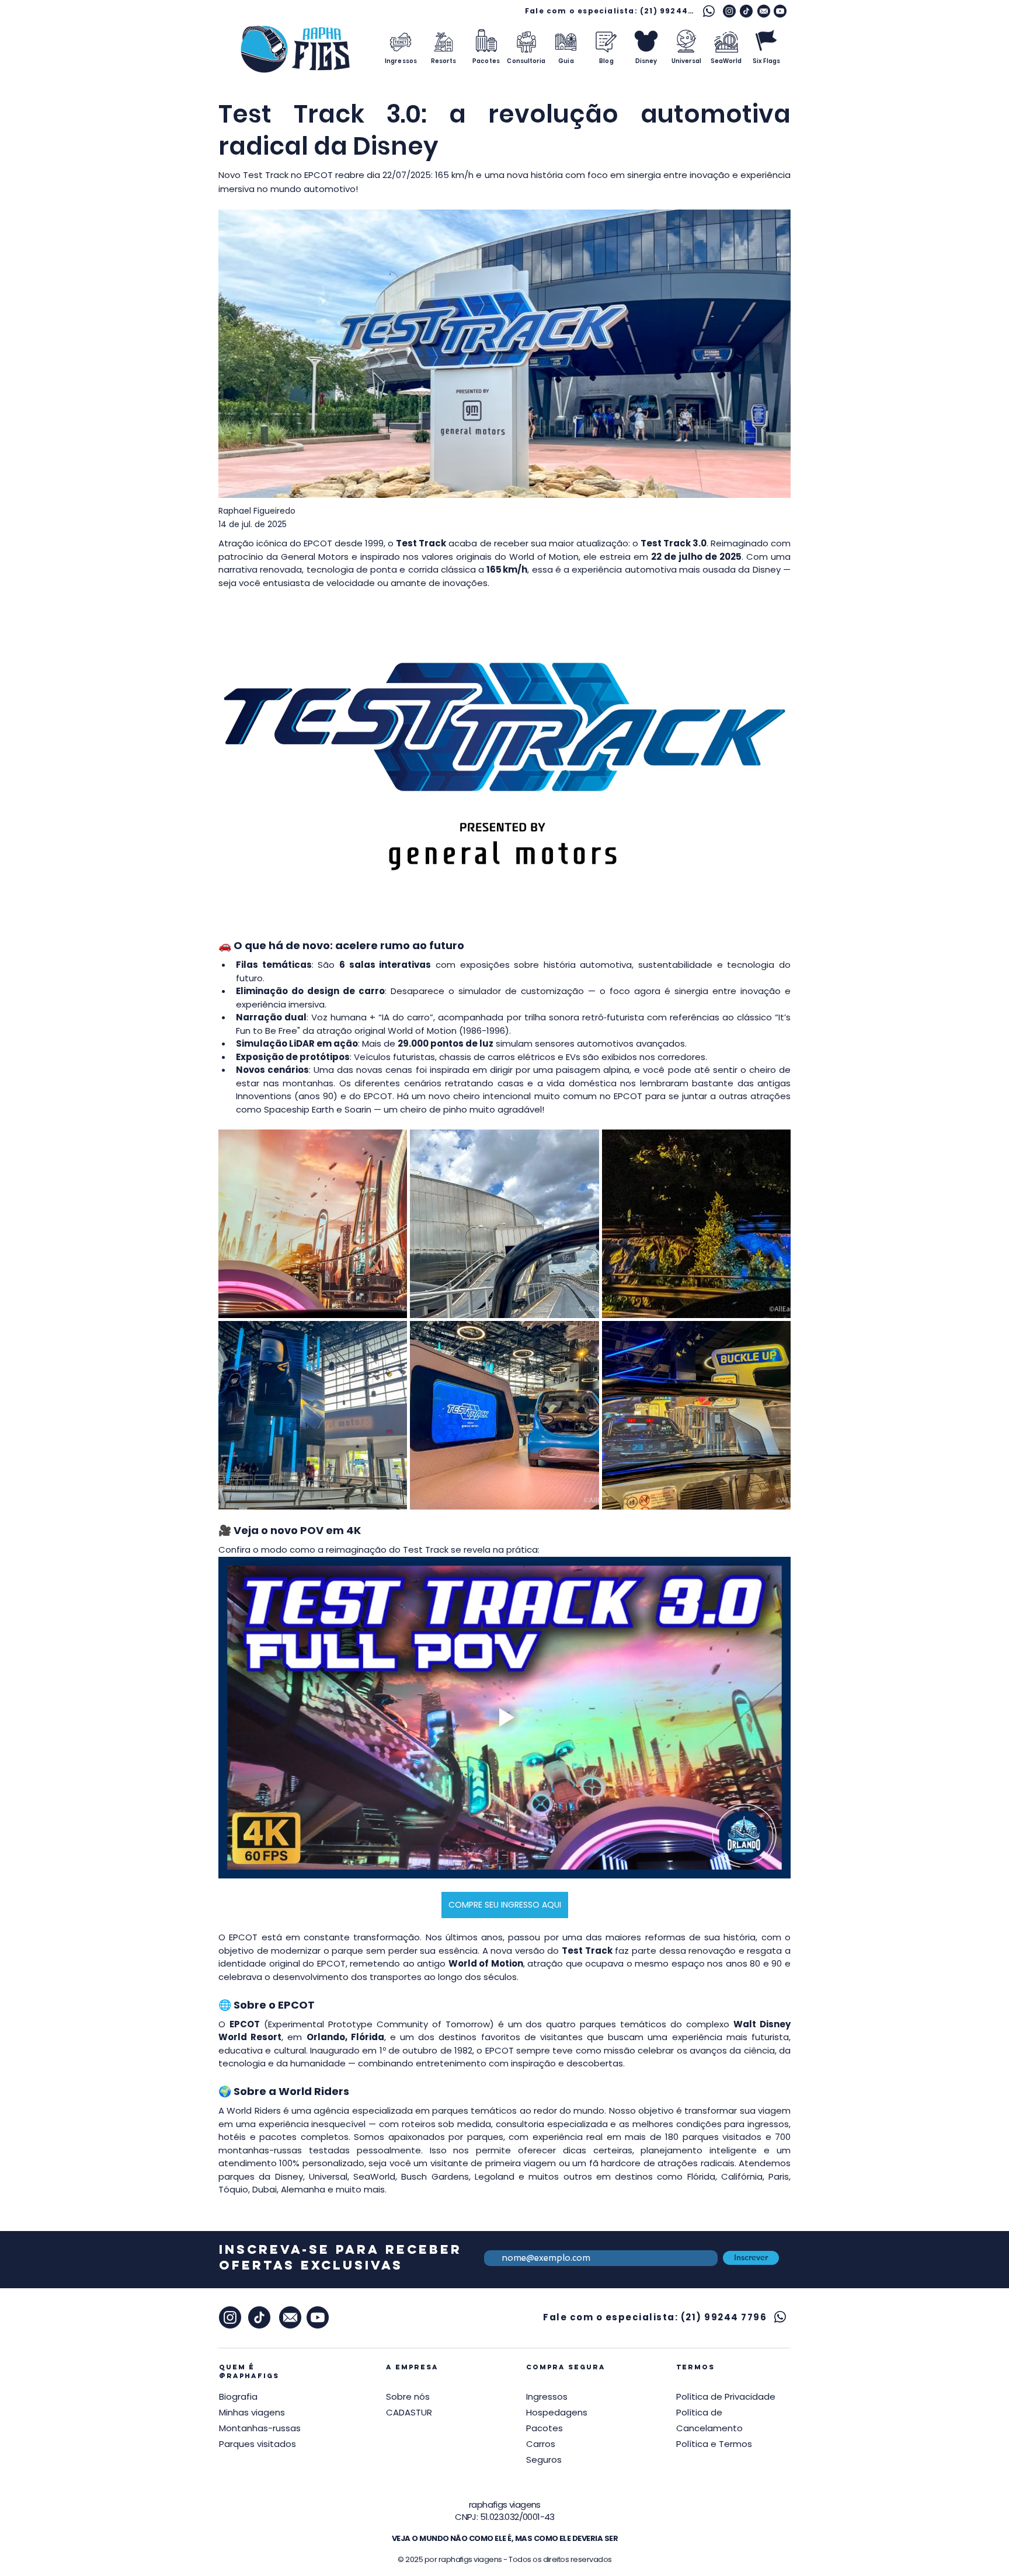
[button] (726, 2397)
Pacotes (544, 2428)
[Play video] (505, 1718)
